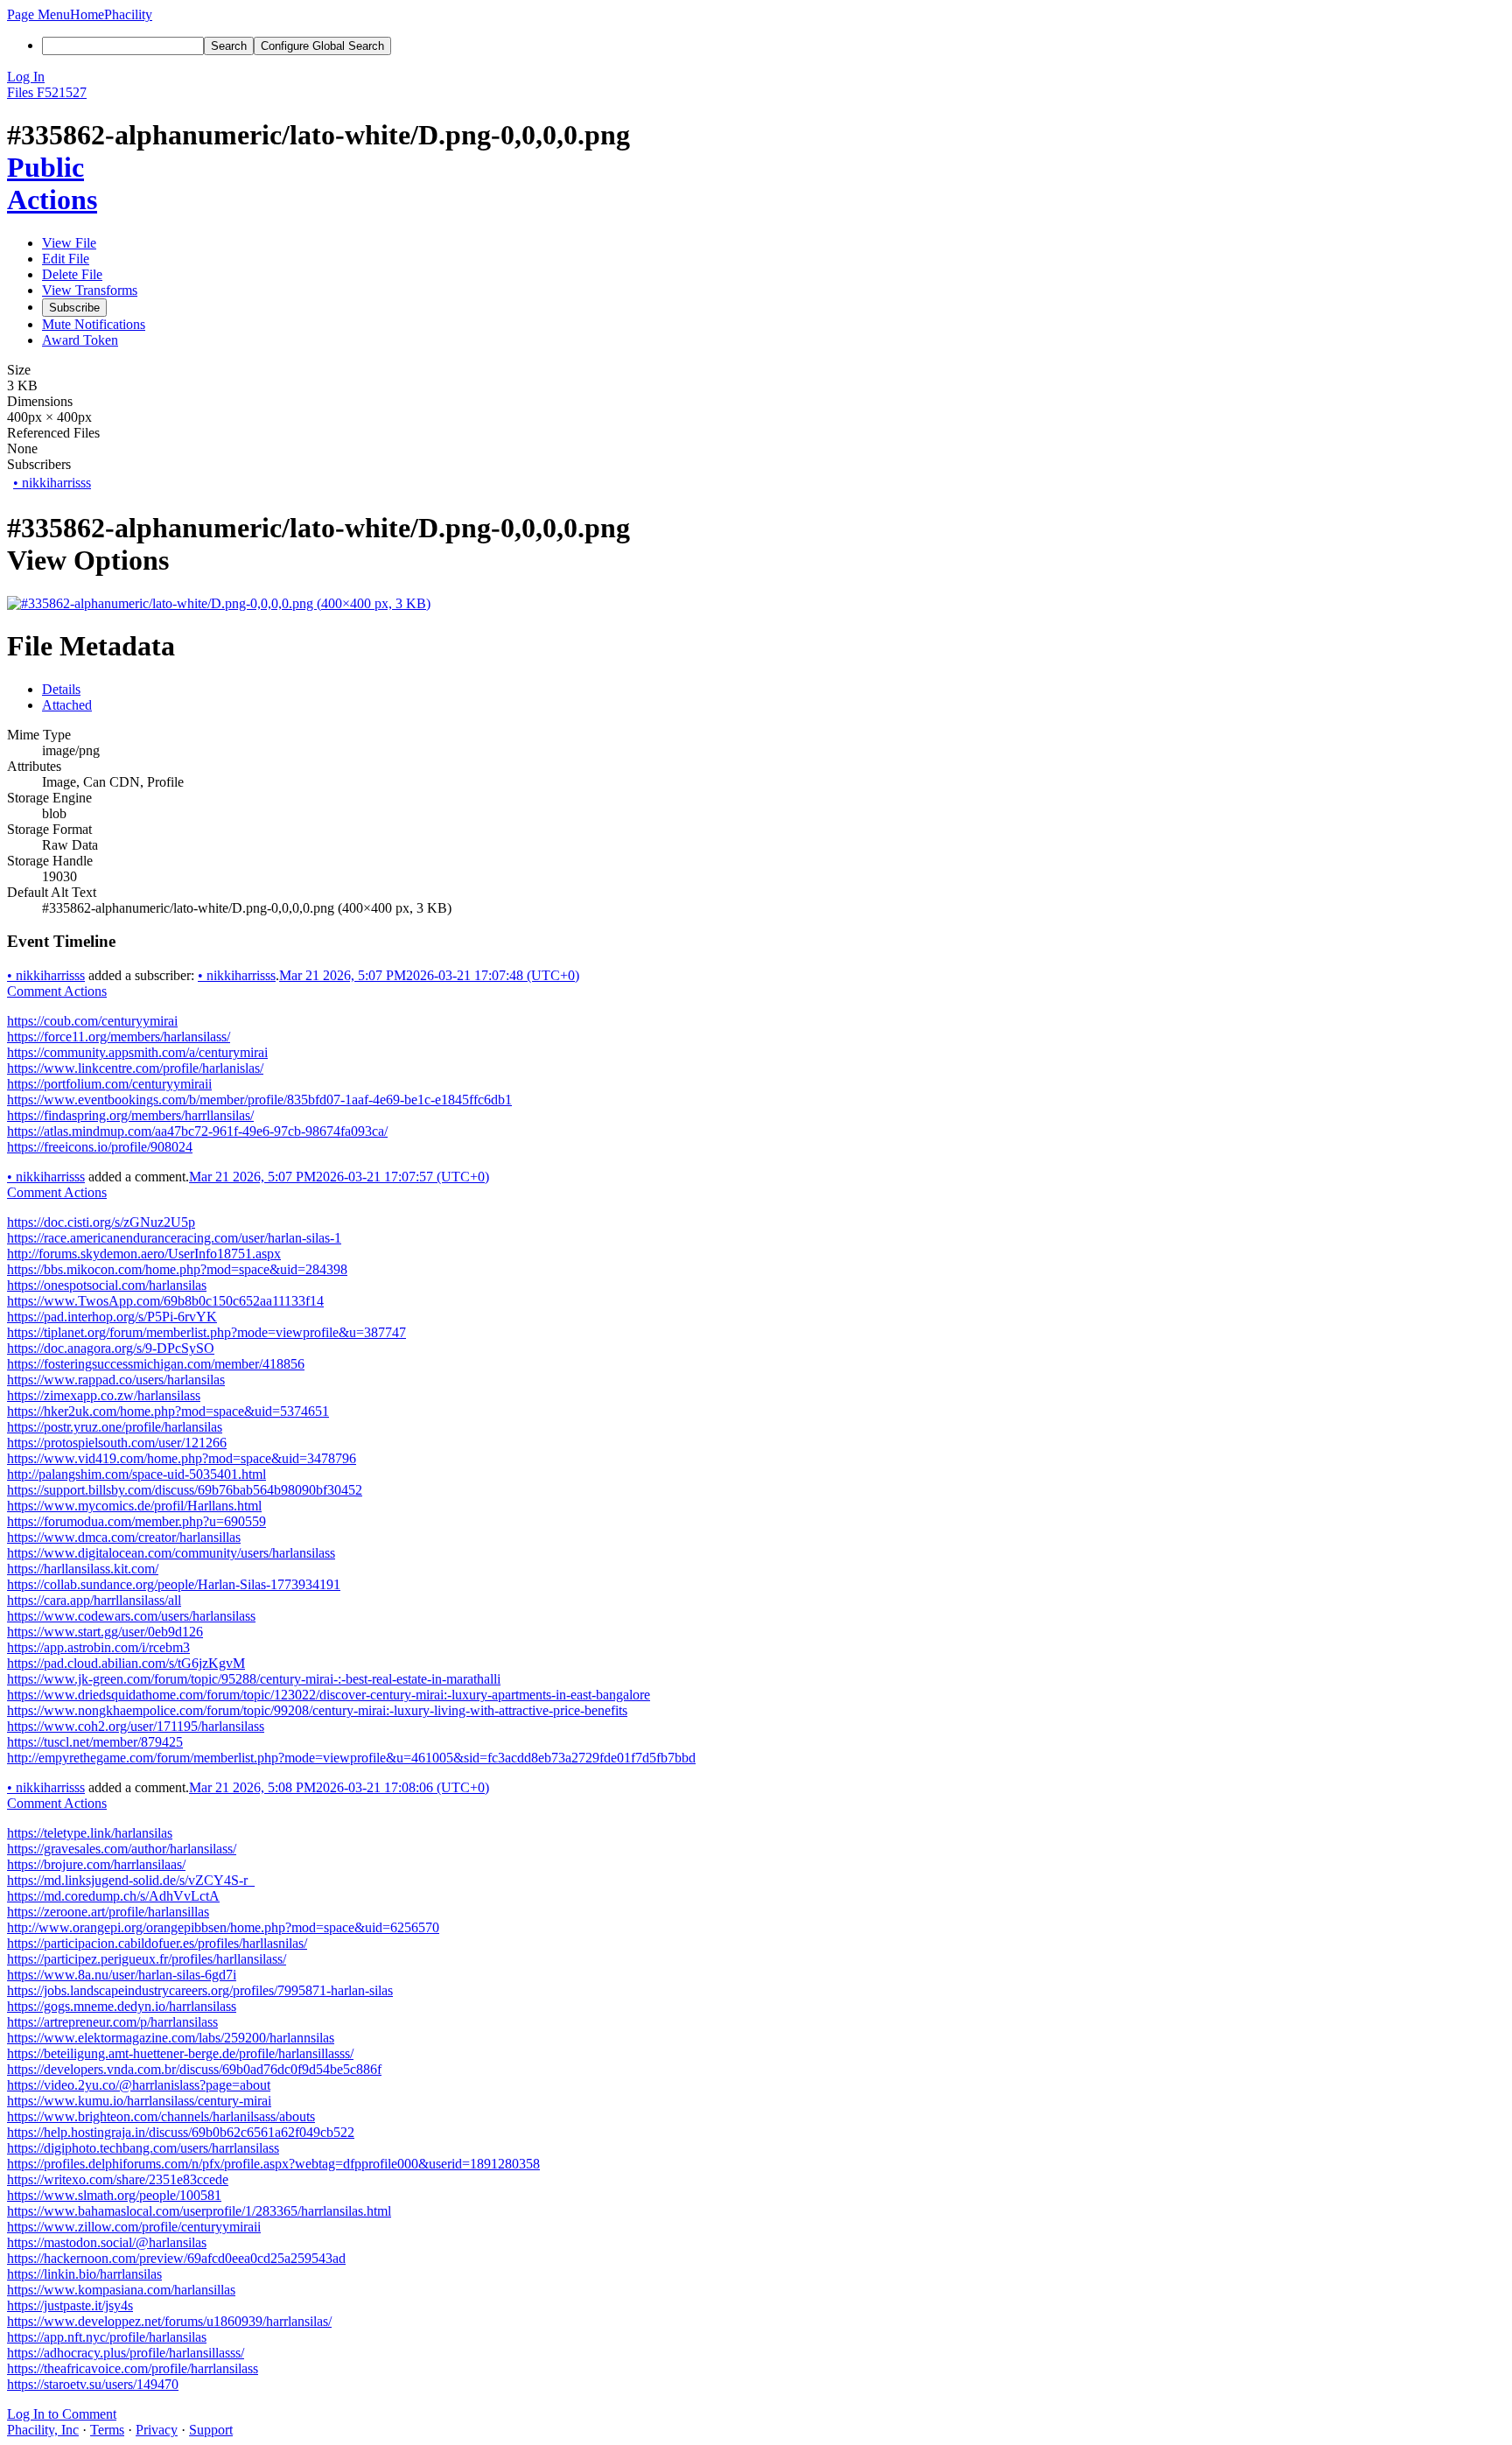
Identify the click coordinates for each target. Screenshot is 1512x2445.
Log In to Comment (62, 2414)
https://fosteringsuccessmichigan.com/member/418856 (156, 1364)
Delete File (72, 274)
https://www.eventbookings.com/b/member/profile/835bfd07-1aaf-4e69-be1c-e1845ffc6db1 (259, 1100)
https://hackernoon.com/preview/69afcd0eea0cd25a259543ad (176, 2258)
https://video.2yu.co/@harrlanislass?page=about (139, 2085)
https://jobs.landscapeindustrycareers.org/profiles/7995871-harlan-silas (200, 1990)
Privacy (157, 2430)
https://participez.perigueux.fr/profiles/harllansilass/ (147, 1959)
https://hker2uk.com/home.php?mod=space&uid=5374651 (168, 1411)
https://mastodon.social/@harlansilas (107, 2242)
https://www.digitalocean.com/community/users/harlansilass (171, 1553)
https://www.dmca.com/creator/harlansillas (124, 1537)
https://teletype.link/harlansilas (90, 1833)
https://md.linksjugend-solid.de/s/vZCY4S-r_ (131, 1880)
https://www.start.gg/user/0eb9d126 (105, 1632)
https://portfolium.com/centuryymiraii (109, 1084)
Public (45, 167)
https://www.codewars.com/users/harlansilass (131, 1616)
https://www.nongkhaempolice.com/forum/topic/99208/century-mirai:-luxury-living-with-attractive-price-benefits (317, 1710)
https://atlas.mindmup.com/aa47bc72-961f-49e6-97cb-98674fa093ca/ (197, 1131)
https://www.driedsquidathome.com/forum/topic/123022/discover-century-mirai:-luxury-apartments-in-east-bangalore (329, 1695)
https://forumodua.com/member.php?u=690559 (136, 1521)
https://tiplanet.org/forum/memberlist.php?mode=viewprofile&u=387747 (206, 1332)
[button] (38, 14)
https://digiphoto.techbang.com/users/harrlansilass (143, 2148)
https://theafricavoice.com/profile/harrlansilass (133, 2368)
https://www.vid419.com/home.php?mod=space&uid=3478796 (182, 1458)
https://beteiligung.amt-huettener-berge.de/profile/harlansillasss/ (180, 2053)
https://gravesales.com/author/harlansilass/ (122, 1849)
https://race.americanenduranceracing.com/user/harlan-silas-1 (174, 1238)
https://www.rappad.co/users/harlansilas (116, 1380)
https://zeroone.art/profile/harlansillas (108, 1912)
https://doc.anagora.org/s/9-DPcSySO (111, 1348)
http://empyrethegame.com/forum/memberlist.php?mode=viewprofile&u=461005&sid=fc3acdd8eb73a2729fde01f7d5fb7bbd (351, 1758)
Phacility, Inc (43, 2430)
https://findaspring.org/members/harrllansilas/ (130, 1115)
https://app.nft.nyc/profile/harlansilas (107, 2337)
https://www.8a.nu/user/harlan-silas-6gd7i (122, 1975)
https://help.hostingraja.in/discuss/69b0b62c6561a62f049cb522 (181, 2132)
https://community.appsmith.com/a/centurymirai (137, 1052)
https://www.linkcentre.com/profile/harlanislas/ (135, 1068)
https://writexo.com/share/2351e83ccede (118, 2179)
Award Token (80, 340)
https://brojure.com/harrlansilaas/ (96, 1864)
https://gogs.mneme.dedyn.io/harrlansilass (122, 2006)
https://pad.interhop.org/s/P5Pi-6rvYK (112, 1317)
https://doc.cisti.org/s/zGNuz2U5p (101, 1222)
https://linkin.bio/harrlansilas (84, 2274)
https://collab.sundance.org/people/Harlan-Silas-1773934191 (174, 1584)
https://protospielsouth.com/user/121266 (117, 1443)
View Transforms (90, 290)
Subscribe (74, 308)
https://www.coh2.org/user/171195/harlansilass (136, 1726)
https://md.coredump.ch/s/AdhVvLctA (113, 1896)
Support (211, 2430)
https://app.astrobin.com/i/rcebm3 (98, 1647)
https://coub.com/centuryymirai (92, 1021)
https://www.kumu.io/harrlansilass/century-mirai (139, 2101)
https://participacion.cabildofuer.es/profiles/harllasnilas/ (157, 1943)
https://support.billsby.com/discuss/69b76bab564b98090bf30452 (185, 1490)
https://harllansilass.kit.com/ (83, 1569)
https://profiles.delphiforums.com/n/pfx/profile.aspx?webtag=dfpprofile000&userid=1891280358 (273, 2164)
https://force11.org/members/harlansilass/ (119, 1037)
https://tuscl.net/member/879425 (95, 1742)
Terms (107, 2430)
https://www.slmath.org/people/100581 (114, 2195)
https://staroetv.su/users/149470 (93, 2384)
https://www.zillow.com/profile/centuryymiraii (134, 2227)
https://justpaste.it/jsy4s (70, 2305)
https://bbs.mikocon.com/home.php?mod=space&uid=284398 (177, 1269)
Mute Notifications (94, 324)
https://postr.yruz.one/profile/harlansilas (115, 1427)
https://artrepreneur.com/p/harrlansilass (112, 2022)
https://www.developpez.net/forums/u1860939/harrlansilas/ (169, 2321)
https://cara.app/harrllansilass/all (94, 1600)
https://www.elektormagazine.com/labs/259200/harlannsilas (171, 2038)
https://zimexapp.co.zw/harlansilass (104, 1395)
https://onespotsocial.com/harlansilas (107, 1285)
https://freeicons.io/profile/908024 (100, 1147)
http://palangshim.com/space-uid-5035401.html (136, 1474)
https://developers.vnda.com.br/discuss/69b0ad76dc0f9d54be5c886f (194, 2069)
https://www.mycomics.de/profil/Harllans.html (134, 1506)
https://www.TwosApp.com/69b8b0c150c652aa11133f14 (165, 1301)
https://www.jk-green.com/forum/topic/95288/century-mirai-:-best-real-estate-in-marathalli (254, 1679)
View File (69, 243)
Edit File (66, 259)
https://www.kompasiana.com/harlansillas (121, 2290)
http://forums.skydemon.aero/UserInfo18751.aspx (144, 1254)
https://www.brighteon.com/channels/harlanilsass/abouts (161, 2116)
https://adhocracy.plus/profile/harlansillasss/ (126, 2353)
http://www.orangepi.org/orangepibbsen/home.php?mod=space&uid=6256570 (223, 1927)
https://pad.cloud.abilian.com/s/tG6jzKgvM (126, 1663)
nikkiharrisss (52, 483)
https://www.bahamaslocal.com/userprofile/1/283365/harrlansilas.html (199, 2211)
